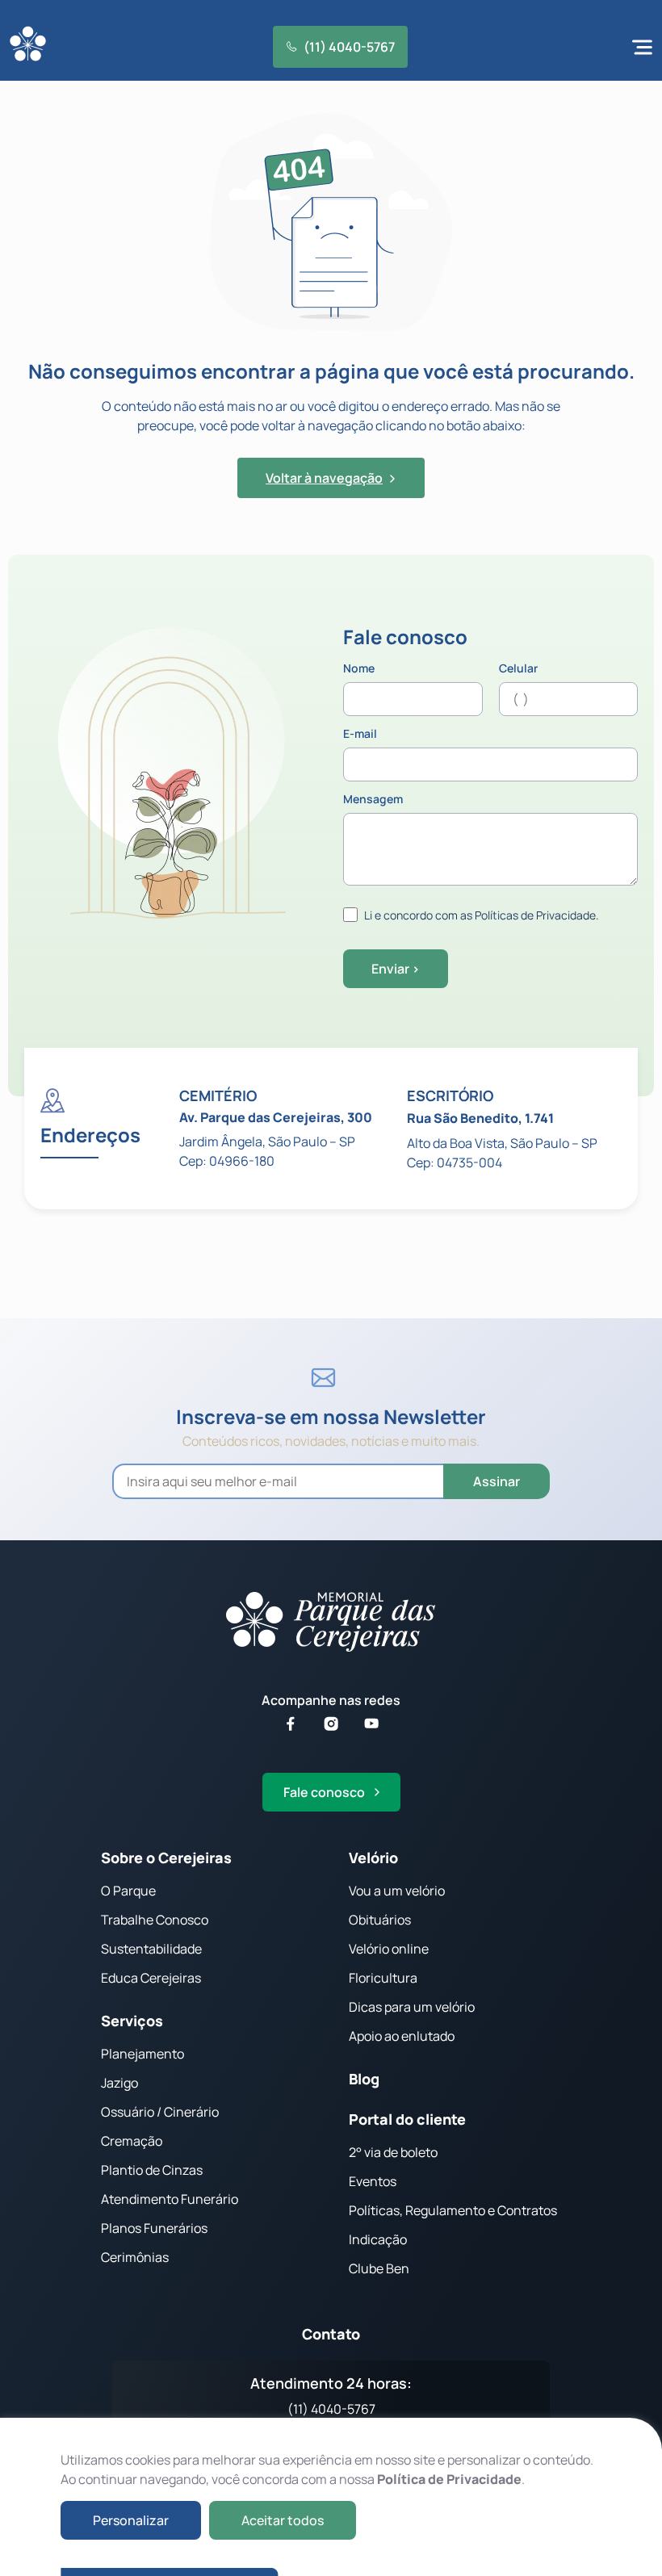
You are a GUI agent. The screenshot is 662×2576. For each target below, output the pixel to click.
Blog (364, 2079)
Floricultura (383, 1978)
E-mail (360, 735)
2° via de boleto (393, 2152)
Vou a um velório (397, 1891)
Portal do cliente (407, 2119)
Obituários (380, 1920)
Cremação (132, 2141)
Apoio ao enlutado (402, 2036)
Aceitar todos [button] (283, 2520)
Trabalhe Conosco (155, 1920)
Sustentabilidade (151, 1949)
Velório (373, 1858)
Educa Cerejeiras (151, 1978)
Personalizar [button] (131, 2520)
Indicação (378, 2239)
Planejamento (142, 2054)
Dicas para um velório (412, 2007)
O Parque (128, 1891)
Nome (359, 669)
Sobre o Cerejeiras (166, 1858)
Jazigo (119, 2083)
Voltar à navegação (324, 478)
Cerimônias (135, 2257)
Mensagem (373, 800)
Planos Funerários (154, 2228)
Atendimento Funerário (170, 2199)
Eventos (373, 2181)
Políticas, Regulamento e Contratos (453, 2210)
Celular (518, 669)
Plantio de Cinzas (152, 2170)
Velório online (389, 1949)
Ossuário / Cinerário (160, 2112)
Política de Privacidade (449, 2479)
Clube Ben (379, 2268)
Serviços (132, 2021)
